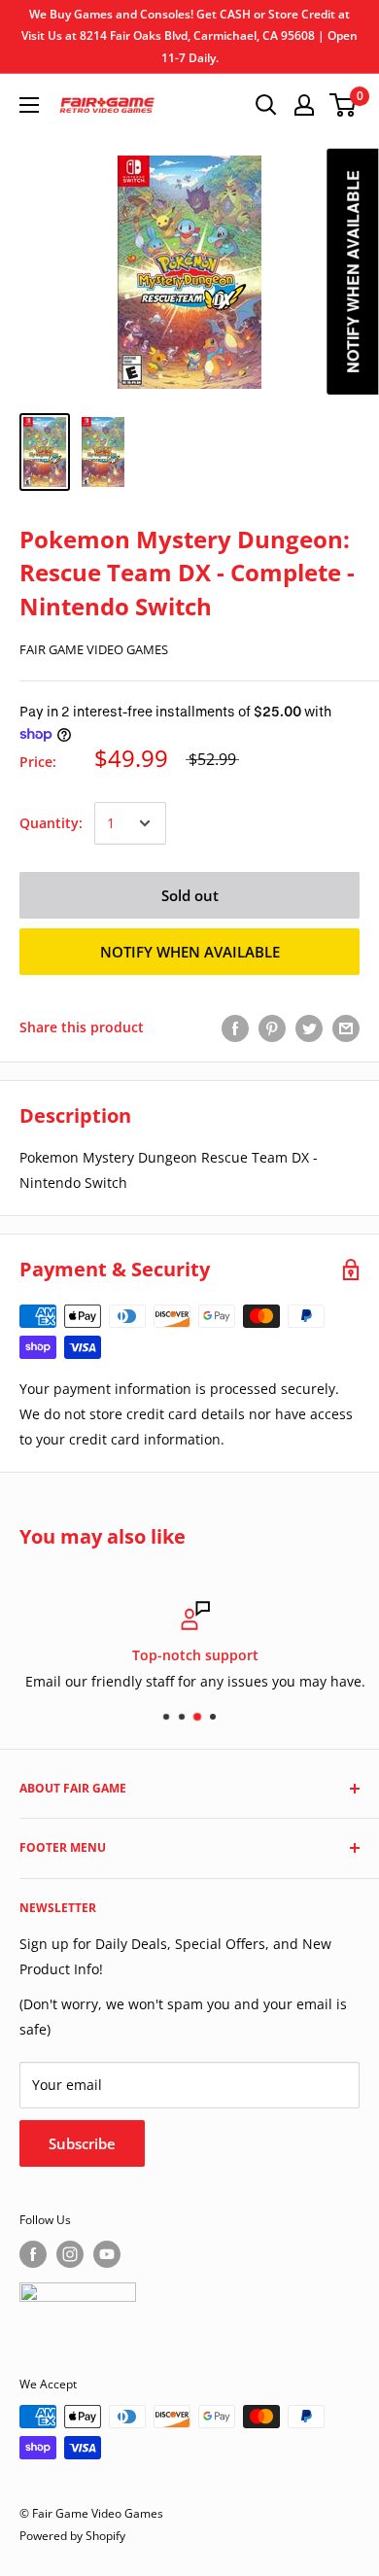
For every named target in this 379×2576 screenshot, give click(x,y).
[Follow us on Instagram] (70, 2254)
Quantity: (51, 823)
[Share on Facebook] (235, 1027)
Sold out (190, 895)
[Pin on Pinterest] (272, 1027)
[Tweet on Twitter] (309, 1027)
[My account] (304, 105)
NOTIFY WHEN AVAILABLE (190, 952)
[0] (344, 105)
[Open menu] (29, 105)
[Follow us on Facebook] (33, 2254)
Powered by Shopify (72, 2536)
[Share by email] (346, 1027)
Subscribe (82, 2143)
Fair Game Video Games (94, 649)
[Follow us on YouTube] (107, 2254)
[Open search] (266, 105)
